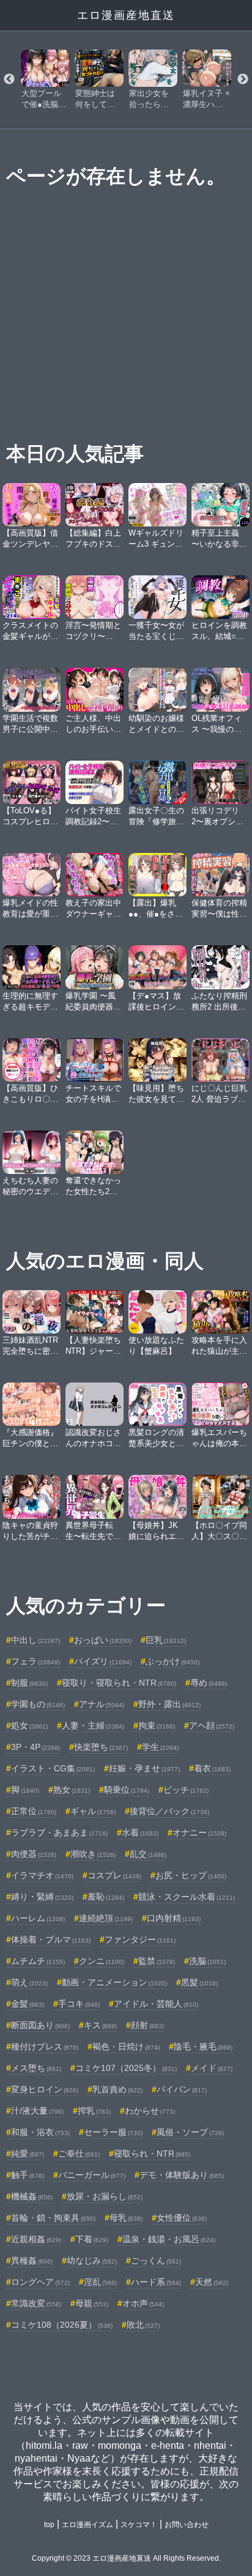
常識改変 (36, 2303)
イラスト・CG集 (53, 1768)
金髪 (28, 2004)
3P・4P (35, 1747)
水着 (140, 1832)
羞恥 (106, 1897)
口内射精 (174, 1918)
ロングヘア (40, 2282)
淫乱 (100, 2282)
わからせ (150, 2111)
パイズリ (103, 1661)
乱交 (148, 1854)
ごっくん (156, 2260)
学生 (160, 1747)
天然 (212, 2282)
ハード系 (156, 2282)
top (49, 2525)
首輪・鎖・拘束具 (53, 2218)
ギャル (93, 1811)
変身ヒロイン (45, 2089)
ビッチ (186, 1790)
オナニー (199, 1832)
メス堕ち (36, 2068)
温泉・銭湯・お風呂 (169, 2239)
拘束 (157, 1725)
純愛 (28, 2153)
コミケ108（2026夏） (62, 2325)
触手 (28, 2175)
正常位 (34, 1811)
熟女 (72, 1790)
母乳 (126, 2218)
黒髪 (199, 1982)
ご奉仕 (79, 2153)
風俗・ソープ (190, 2132)
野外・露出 (169, 1704)
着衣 (212, 1768)
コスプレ (114, 1875)
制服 (29, 1683)
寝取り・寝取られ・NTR (119, 1683)
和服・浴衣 (40, 2132)
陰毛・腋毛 (203, 2046)
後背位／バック (169, 1811)
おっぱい (103, 1640)
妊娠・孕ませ (144, 1768)
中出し (35, 1640)
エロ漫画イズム (87, 2525)
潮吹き (93, 1854)
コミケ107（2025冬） (126, 2068)
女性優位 (182, 2218)
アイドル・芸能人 (156, 2004)
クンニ (102, 1961)
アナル (102, 1704)
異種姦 (32, 2260)
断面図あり (40, 2025)
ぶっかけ (172, 1661)
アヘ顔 (212, 1725)
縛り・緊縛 (42, 1897)
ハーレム (38, 1918)
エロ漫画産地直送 (126, 15)
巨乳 (166, 1640)
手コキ (79, 2004)
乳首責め (117, 2089)
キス (100, 2025)
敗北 (143, 2325)
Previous (9, 79)
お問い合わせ (187, 2525)
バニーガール (92, 2175)
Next (243, 79)
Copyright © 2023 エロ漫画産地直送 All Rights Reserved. (126, 2558)
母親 (92, 2303)
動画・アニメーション (114, 1982)
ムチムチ (38, 1961)
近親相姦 (36, 2239)
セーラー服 (113, 2132)
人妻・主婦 (93, 1725)
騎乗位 (127, 1790)
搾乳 (94, 2111)
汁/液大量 (37, 2111)
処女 (29, 1725)
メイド (212, 2068)
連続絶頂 (106, 1918)
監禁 (157, 1961)
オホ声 (143, 2303)
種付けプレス (45, 2046)
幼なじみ (92, 2260)
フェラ (35, 1661)
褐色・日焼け (126, 2046)
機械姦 (32, 2196)
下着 (92, 2239)
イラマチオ (42, 1875)
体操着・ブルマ (51, 1939)
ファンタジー (140, 1939)
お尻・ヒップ (191, 1875)
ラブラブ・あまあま (59, 1832)
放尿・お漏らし (105, 2196)
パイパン (182, 2089)
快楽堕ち (101, 1747)
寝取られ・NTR (152, 2153)
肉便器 (34, 1854)
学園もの (38, 1704)
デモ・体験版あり (182, 2175)
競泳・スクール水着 (187, 1897)
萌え (29, 1982)
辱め (209, 1683)
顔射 (147, 2025)
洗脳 (207, 1961)
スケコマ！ (139, 2525)
